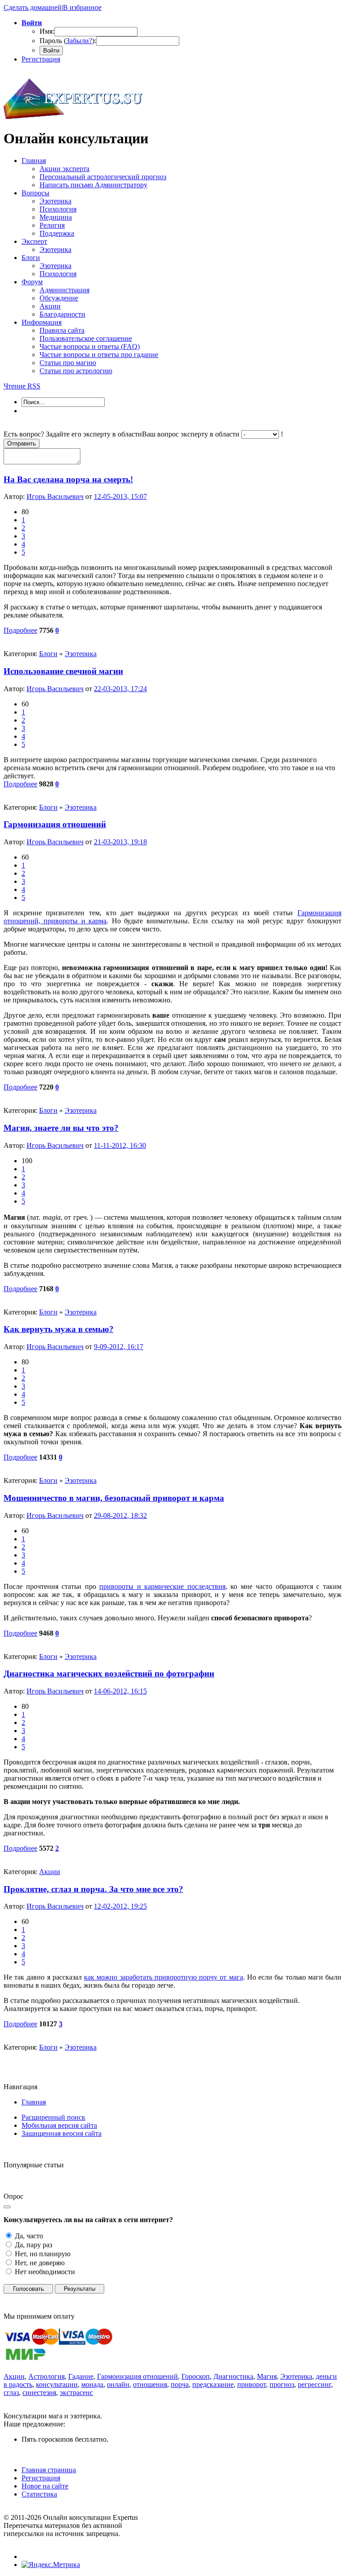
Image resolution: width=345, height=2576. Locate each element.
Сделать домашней (33, 7)
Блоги (48, 654)
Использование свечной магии (63, 671)
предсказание (213, 2384)
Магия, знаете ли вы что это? (61, 1128)
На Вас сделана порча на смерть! (68, 479)
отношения (150, 2384)
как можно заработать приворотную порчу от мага (163, 1977)
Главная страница (49, 2470)
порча (180, 2384)
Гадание (81, 2376)
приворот (252, 2384)
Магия (267, 2376)
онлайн (118, 2384)
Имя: (47, 31)
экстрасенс (76, 2393)
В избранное (82, 7)
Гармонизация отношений (55, 824)
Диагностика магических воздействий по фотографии (109, 1674)
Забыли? (79, 41)
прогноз (282, 2384)
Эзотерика (81, 654)
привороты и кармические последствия (162, 1586)
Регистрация (41, 59)
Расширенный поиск (53, 2117)
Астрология (46, 2376)
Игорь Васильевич (55, 496)
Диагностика (233, 2376)
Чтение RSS (22, 386)
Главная (34, 2102)
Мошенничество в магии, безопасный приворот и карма (114, 1498)
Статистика (39, 2494)
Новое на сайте (45, 2486)
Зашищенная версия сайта (62, 2133)
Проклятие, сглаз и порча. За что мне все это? (93, 1889)
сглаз (11, 2393)
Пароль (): (68, 41)
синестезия (39, 2393)
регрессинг (314, 2384)
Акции (50, 1872)
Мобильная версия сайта (59, 2125)
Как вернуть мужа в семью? (59, 1329)
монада (92, 2384)
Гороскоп (196, 2376)
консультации (57, 2384)
